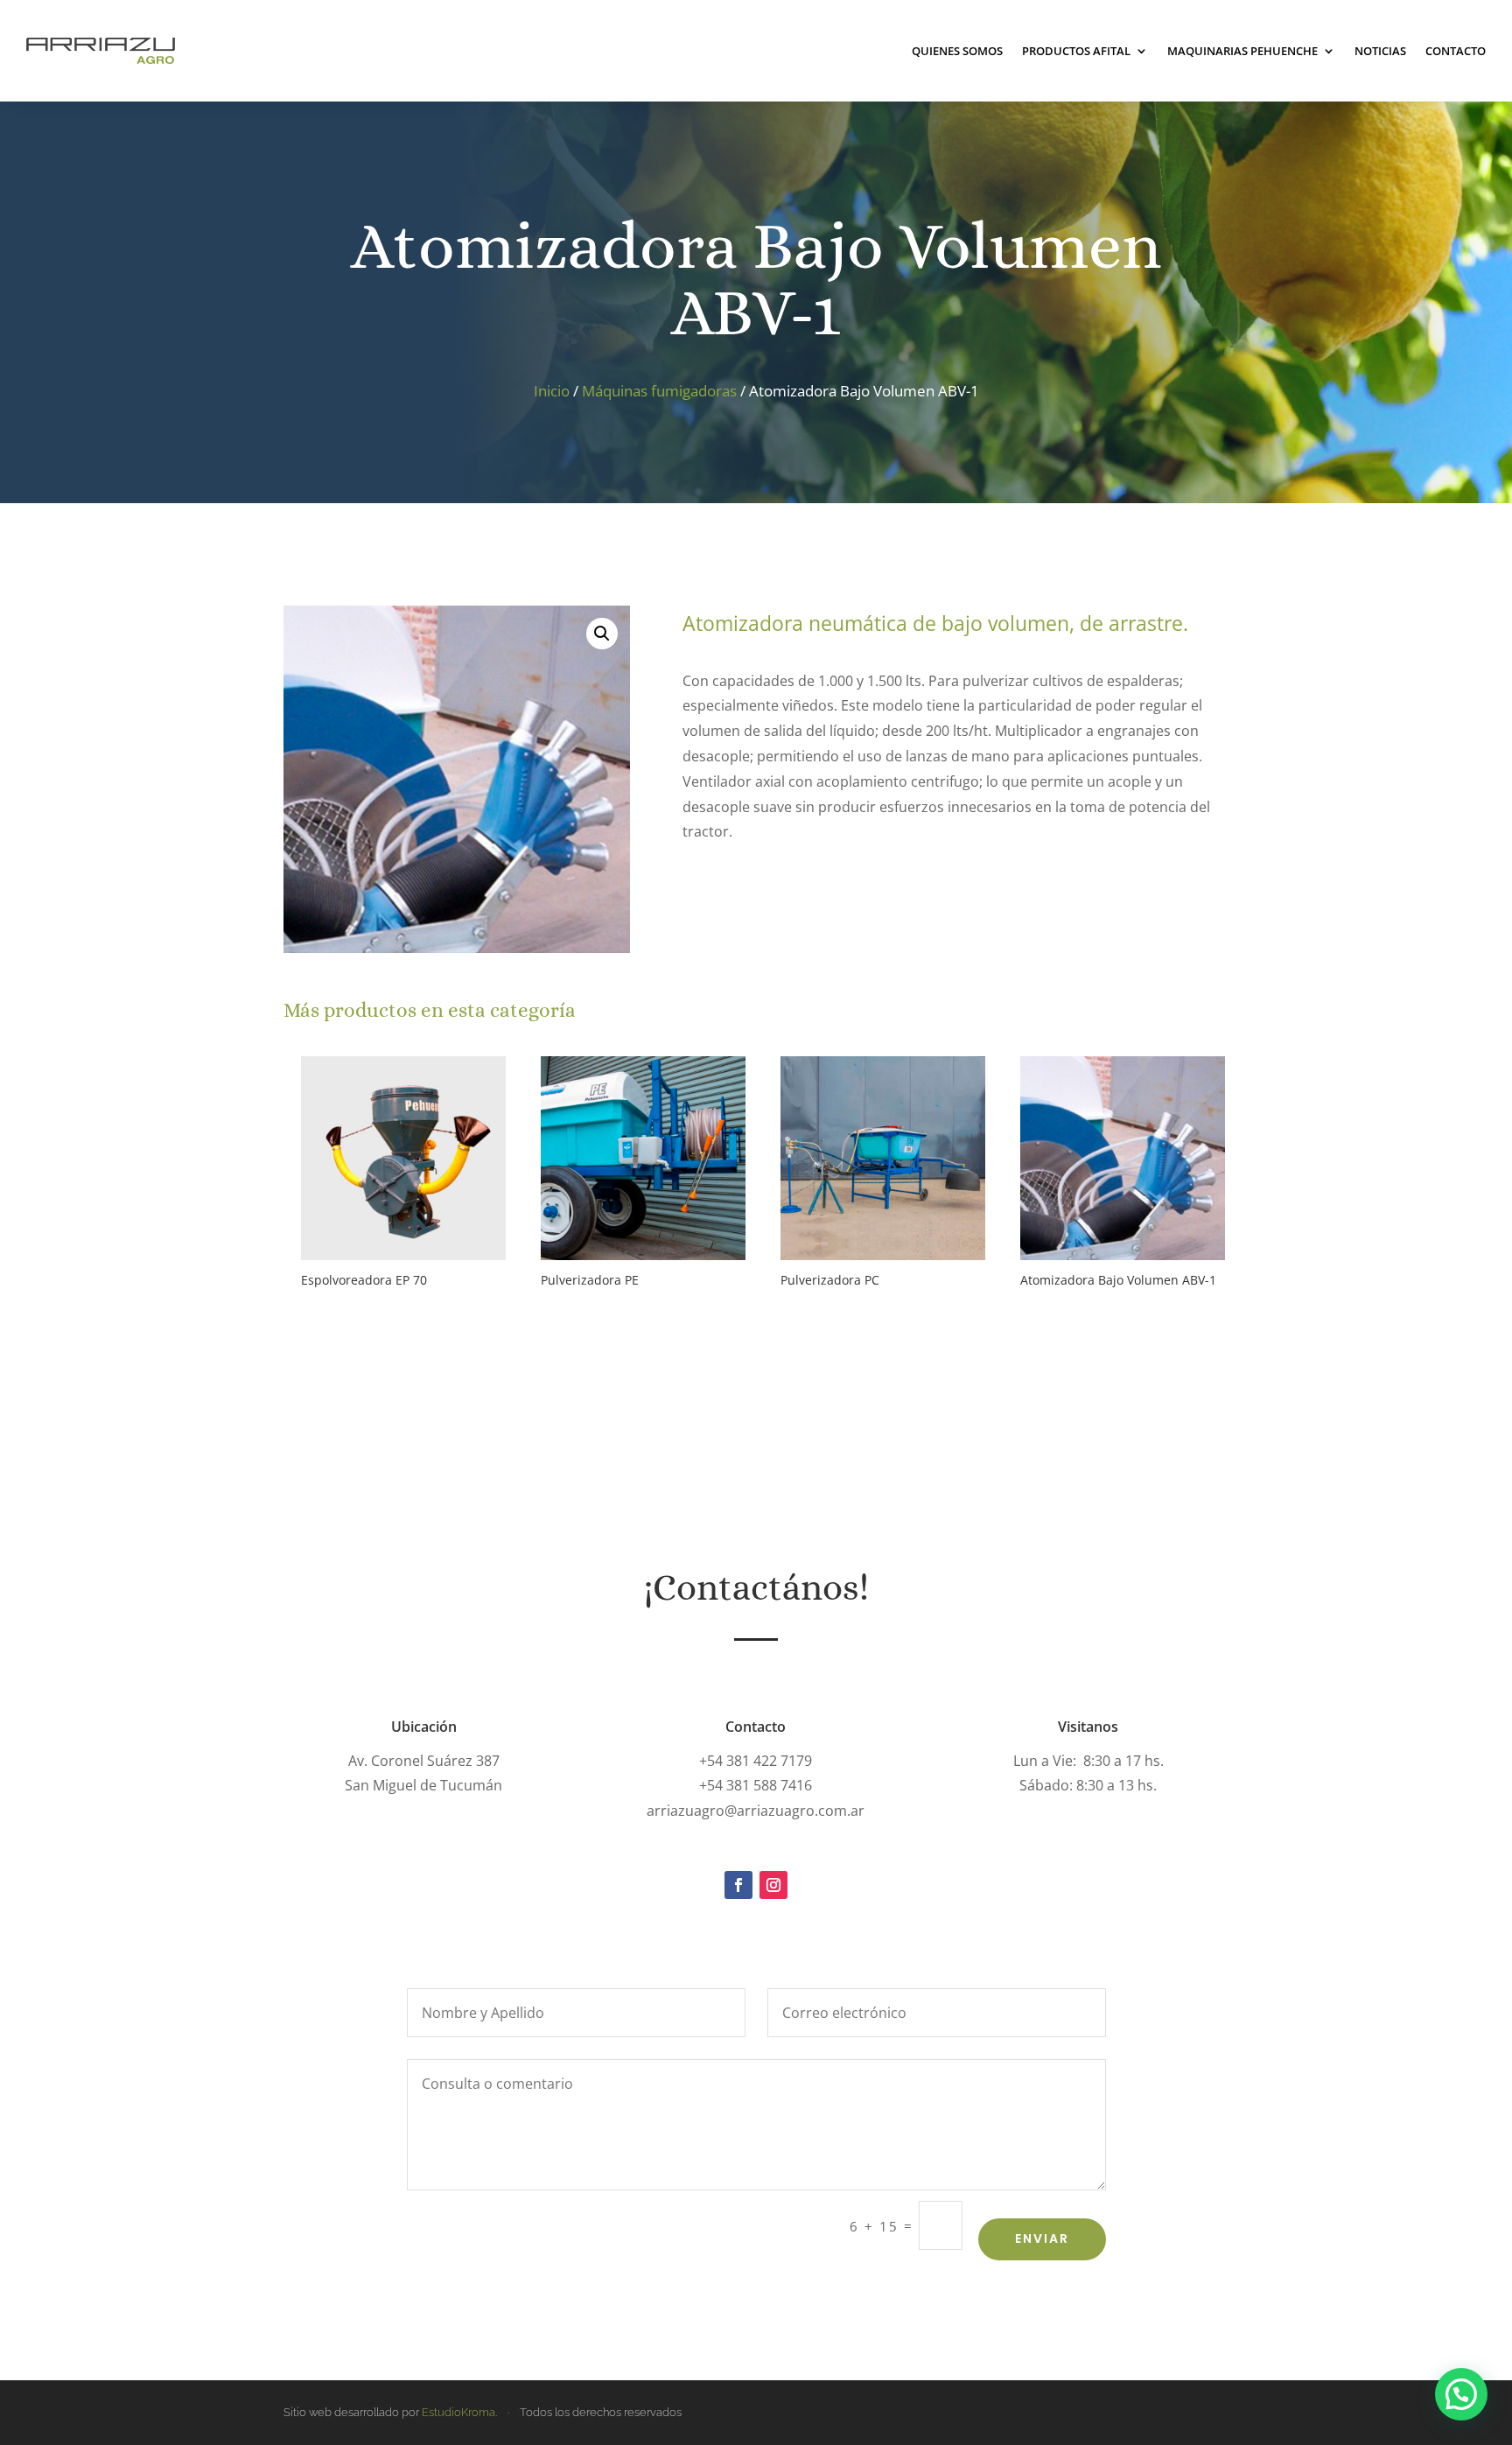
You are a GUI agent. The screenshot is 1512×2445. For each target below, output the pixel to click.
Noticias (1380, 51)
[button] (602, 634)
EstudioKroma (458, 2412)
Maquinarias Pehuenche (1242, 51)
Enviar (1042, 2238)
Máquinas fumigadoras (659, 391)
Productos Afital (1076, 51)
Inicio (552, 391)
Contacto (1456, 51)
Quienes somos (957, 51)
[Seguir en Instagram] (773, 1885)
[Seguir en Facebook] (738, 1885)
